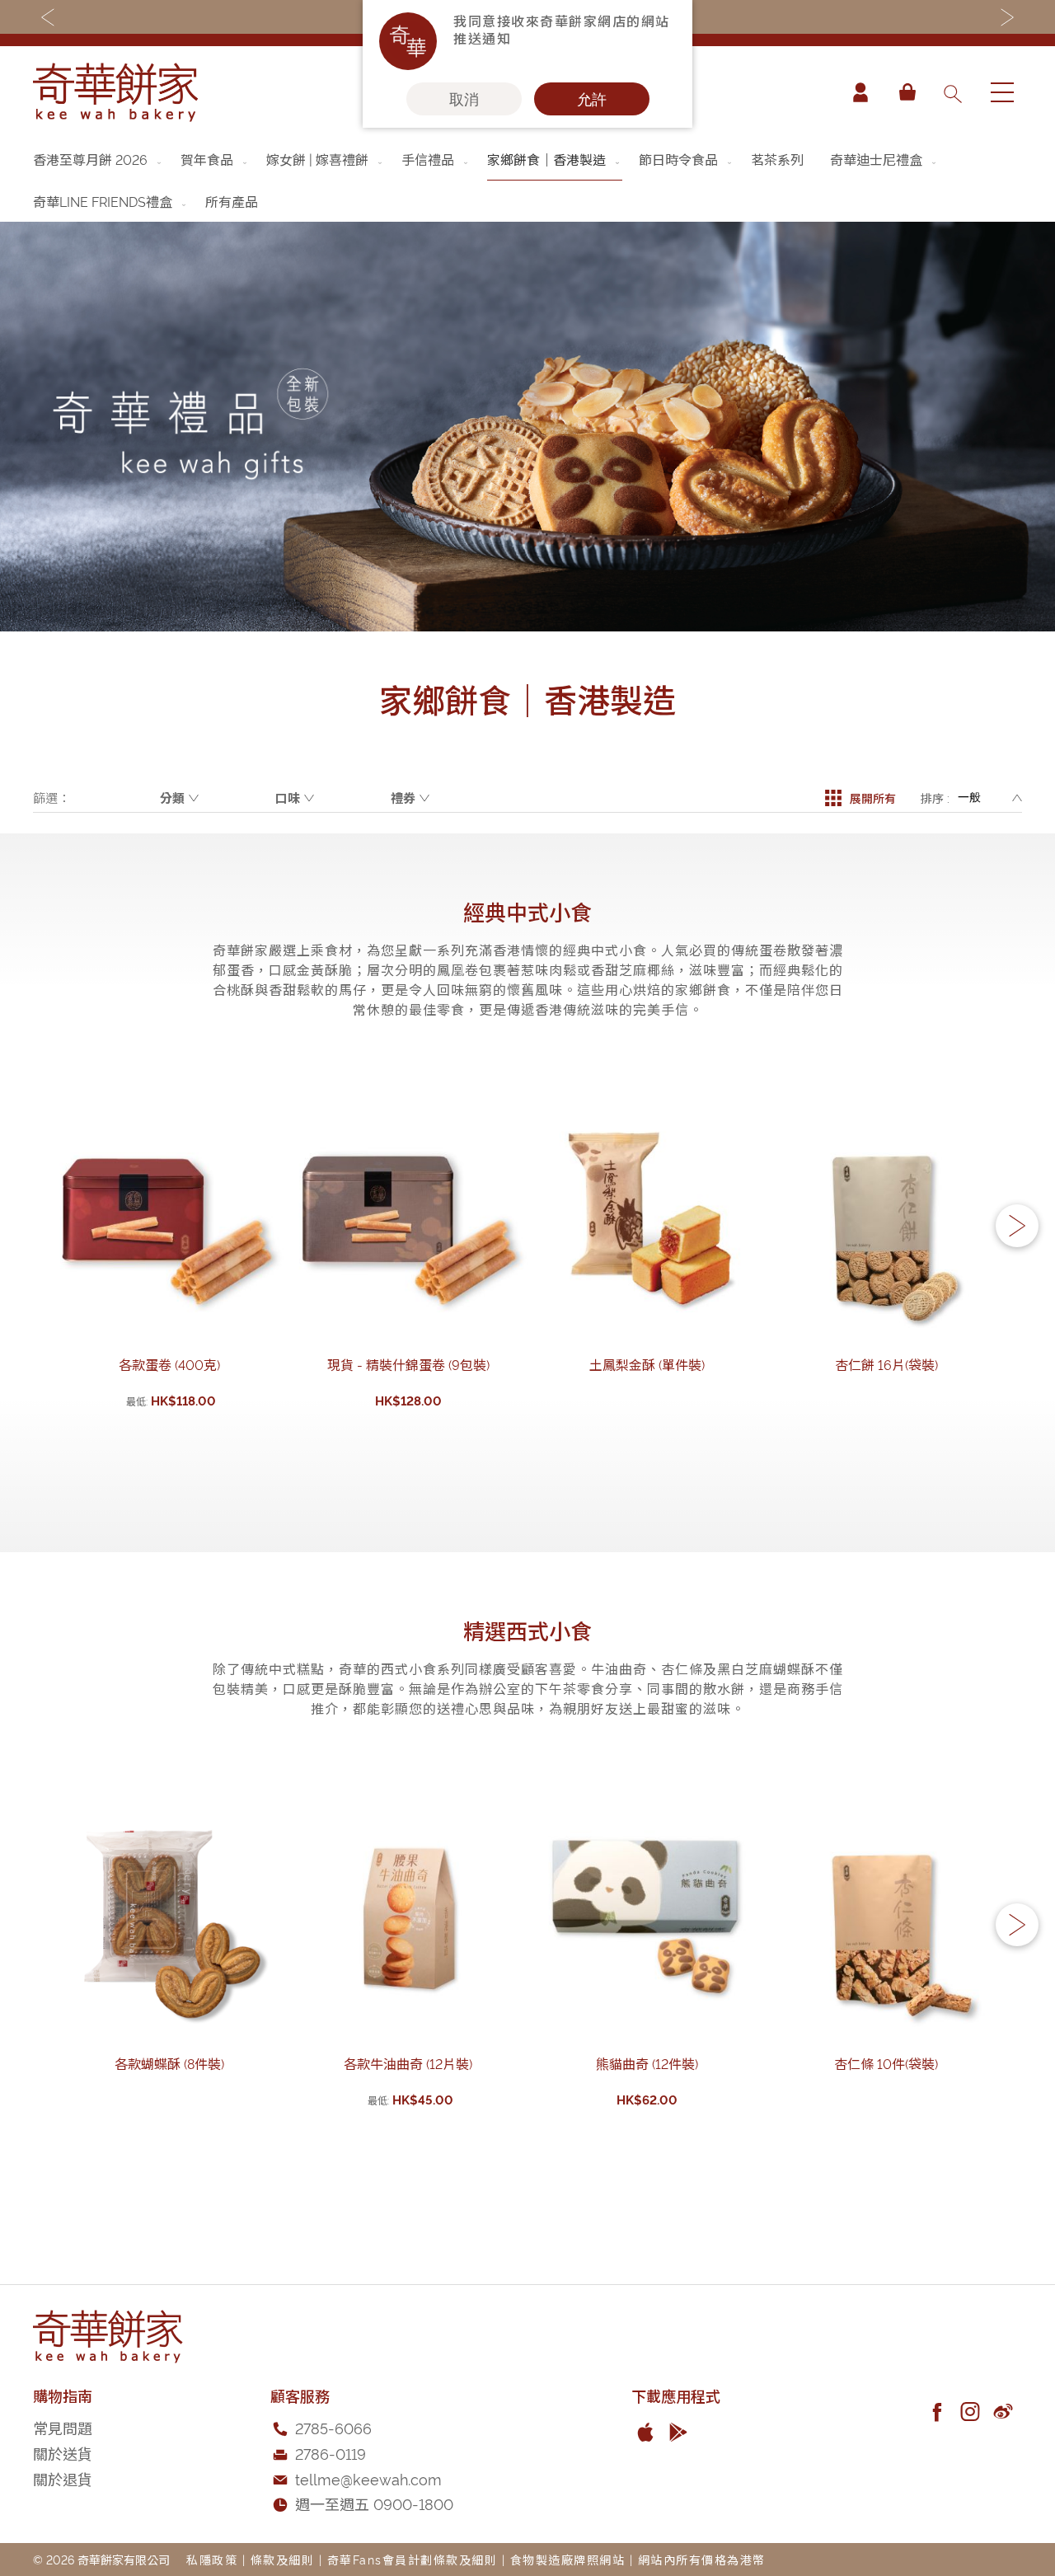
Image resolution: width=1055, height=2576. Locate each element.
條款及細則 (283, 2559)
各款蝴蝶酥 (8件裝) (169, 2063)
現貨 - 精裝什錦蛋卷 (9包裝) (408, 1364)
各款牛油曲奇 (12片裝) (408, 2063)
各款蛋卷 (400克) (169, 1364)
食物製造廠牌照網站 (568, 2559)
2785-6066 (333, 2427)
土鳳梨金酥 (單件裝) (647, 1364)
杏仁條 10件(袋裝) (886, 2063)
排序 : (935, 798)
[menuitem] (98, 159)
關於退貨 (63, 2478)
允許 (592, 99)
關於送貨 (63, 2453)
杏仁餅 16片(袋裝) (886, 1364)
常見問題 (63, 2427)
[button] (1017, 1226)
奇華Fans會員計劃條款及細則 (413, 2559)
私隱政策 (212, 2559)
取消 (464, 99)
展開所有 (873, 798)
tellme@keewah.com (368, 2478)
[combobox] (952, 92)
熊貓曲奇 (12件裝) (647, 2063)
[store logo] (115, 92)
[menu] (527, 180)
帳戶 (860, 92)
